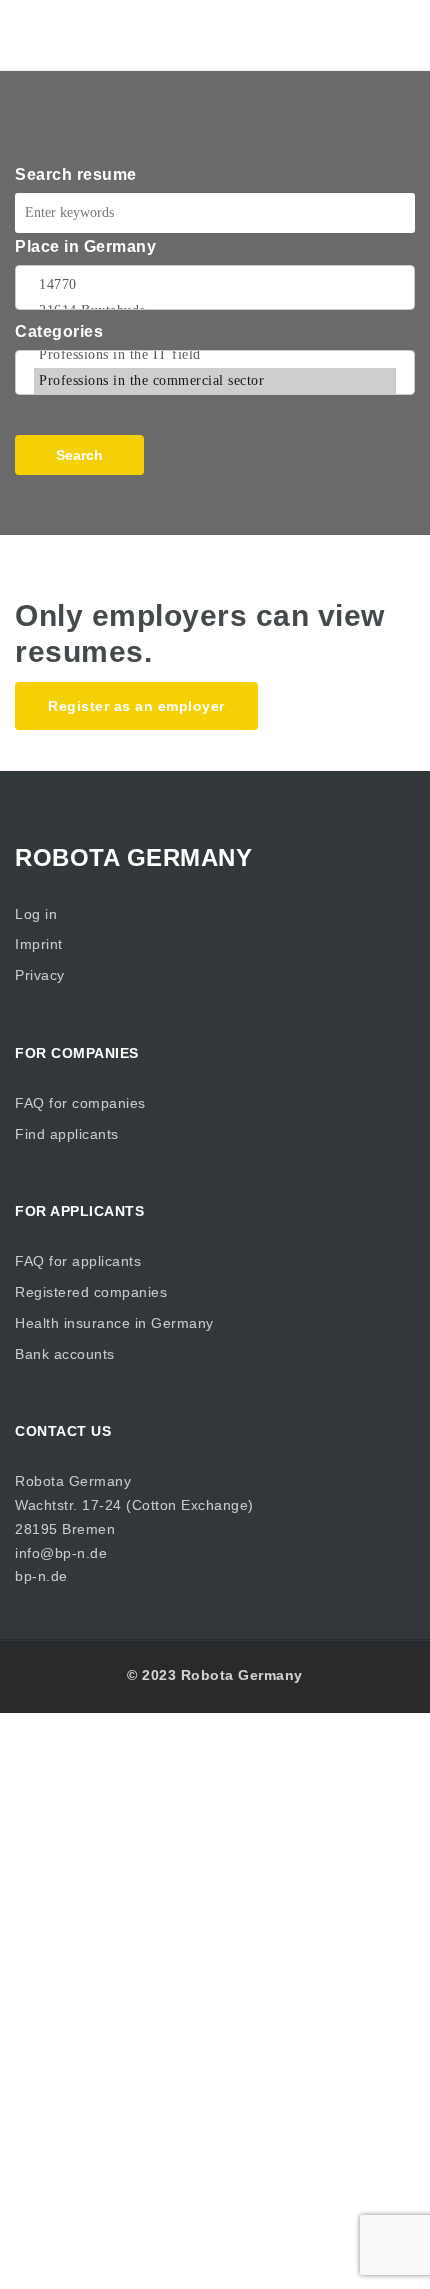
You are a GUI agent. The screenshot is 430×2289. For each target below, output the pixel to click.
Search (79, 455)
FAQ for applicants (78, 1261)
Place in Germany (85, 246)
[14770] (215, 285)
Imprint (39, 944)
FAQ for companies (80, 1103)
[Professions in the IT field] (215, 355)
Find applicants (67, 1134)
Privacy (40, 975)
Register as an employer (136, 706)
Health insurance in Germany (114, 1323)
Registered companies (91, 1292)
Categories (59, 331)
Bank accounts (65, 1354)
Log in (36, 914)
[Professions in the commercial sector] (215, 381)
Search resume (76, 174)
